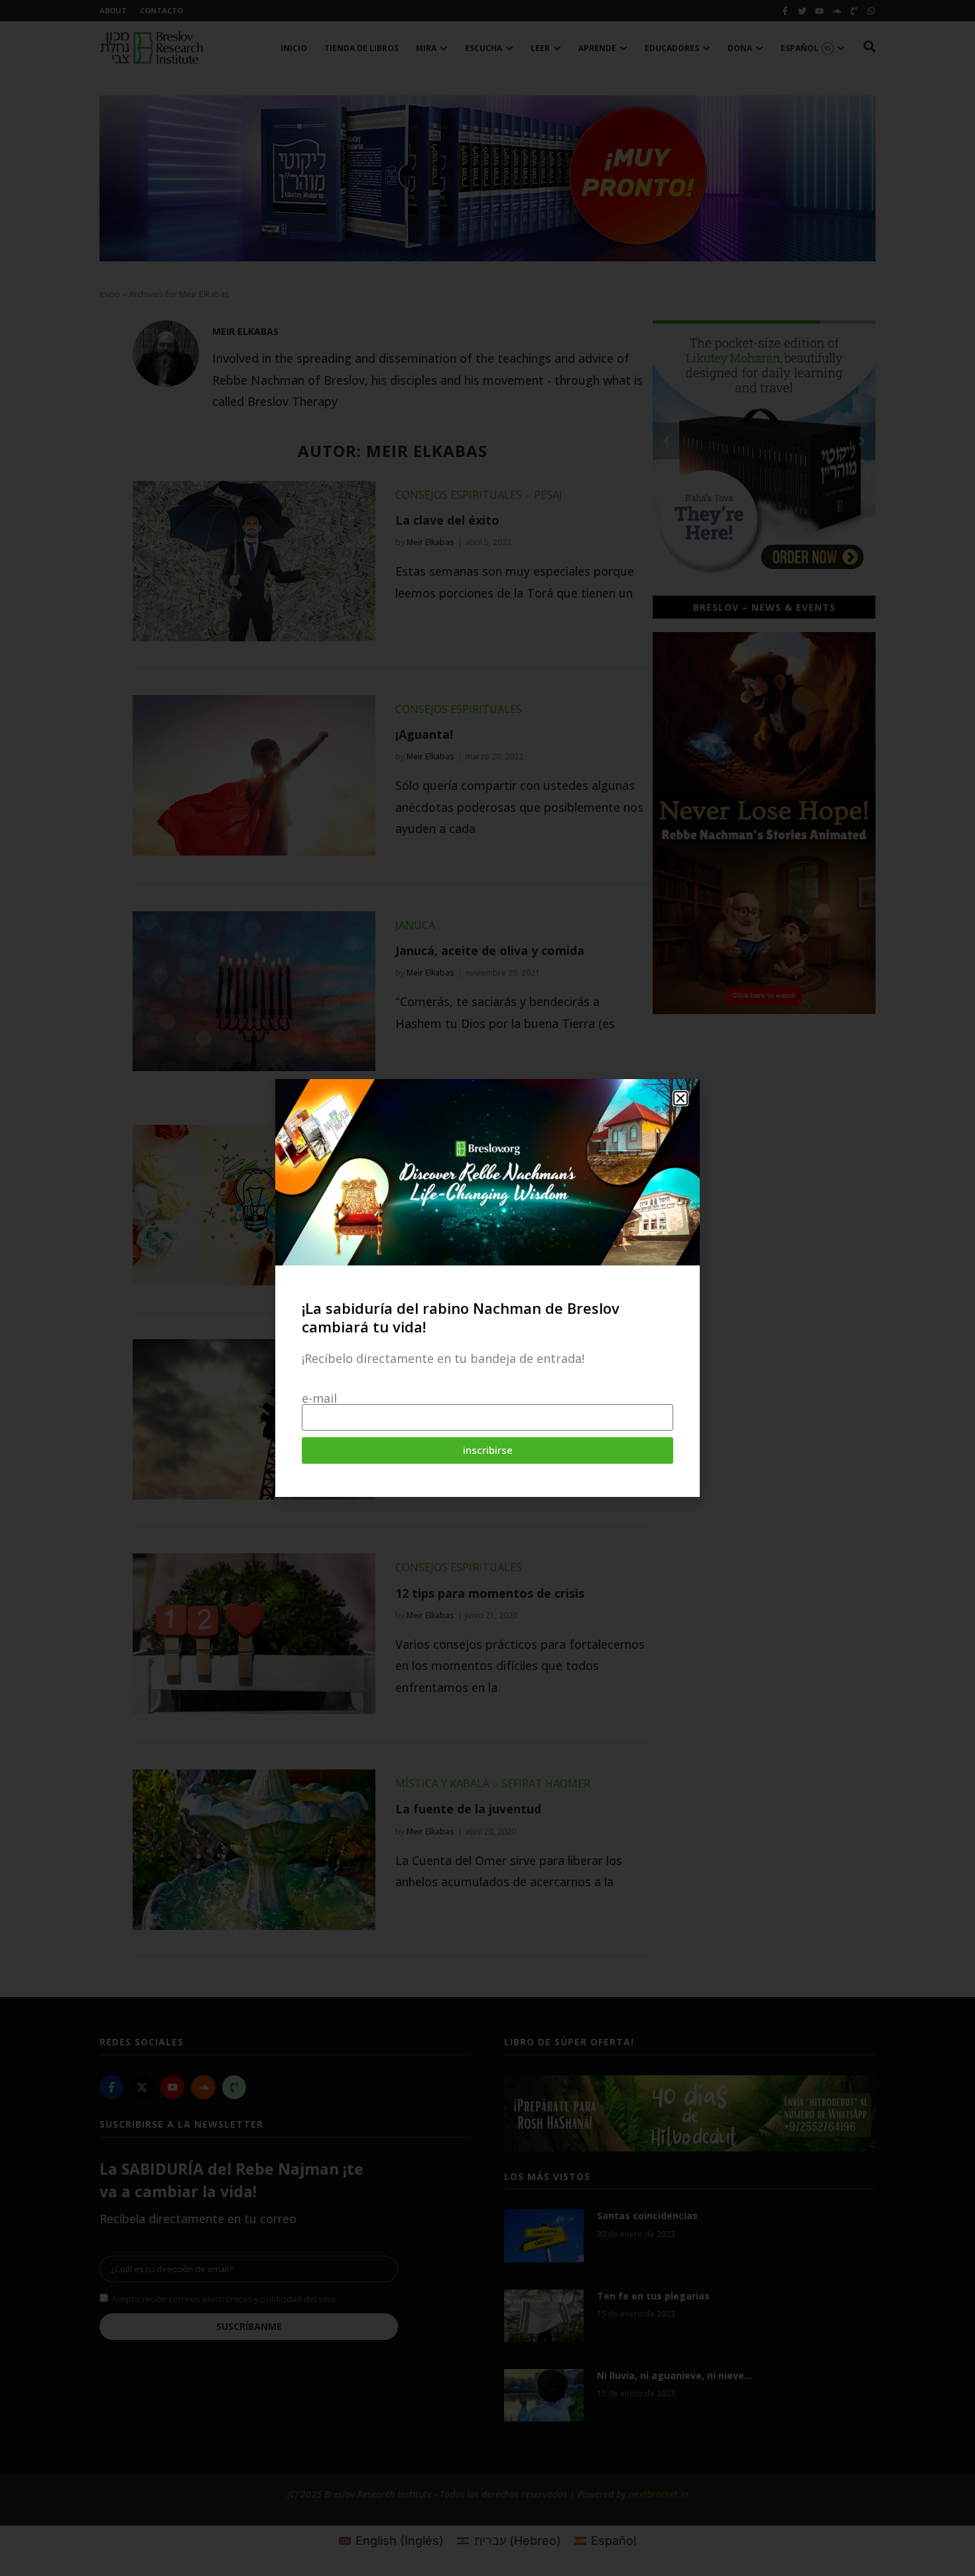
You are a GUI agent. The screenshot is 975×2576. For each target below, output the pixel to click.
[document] (487, 1288)
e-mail (319, 1398)
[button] (681, 1098)
